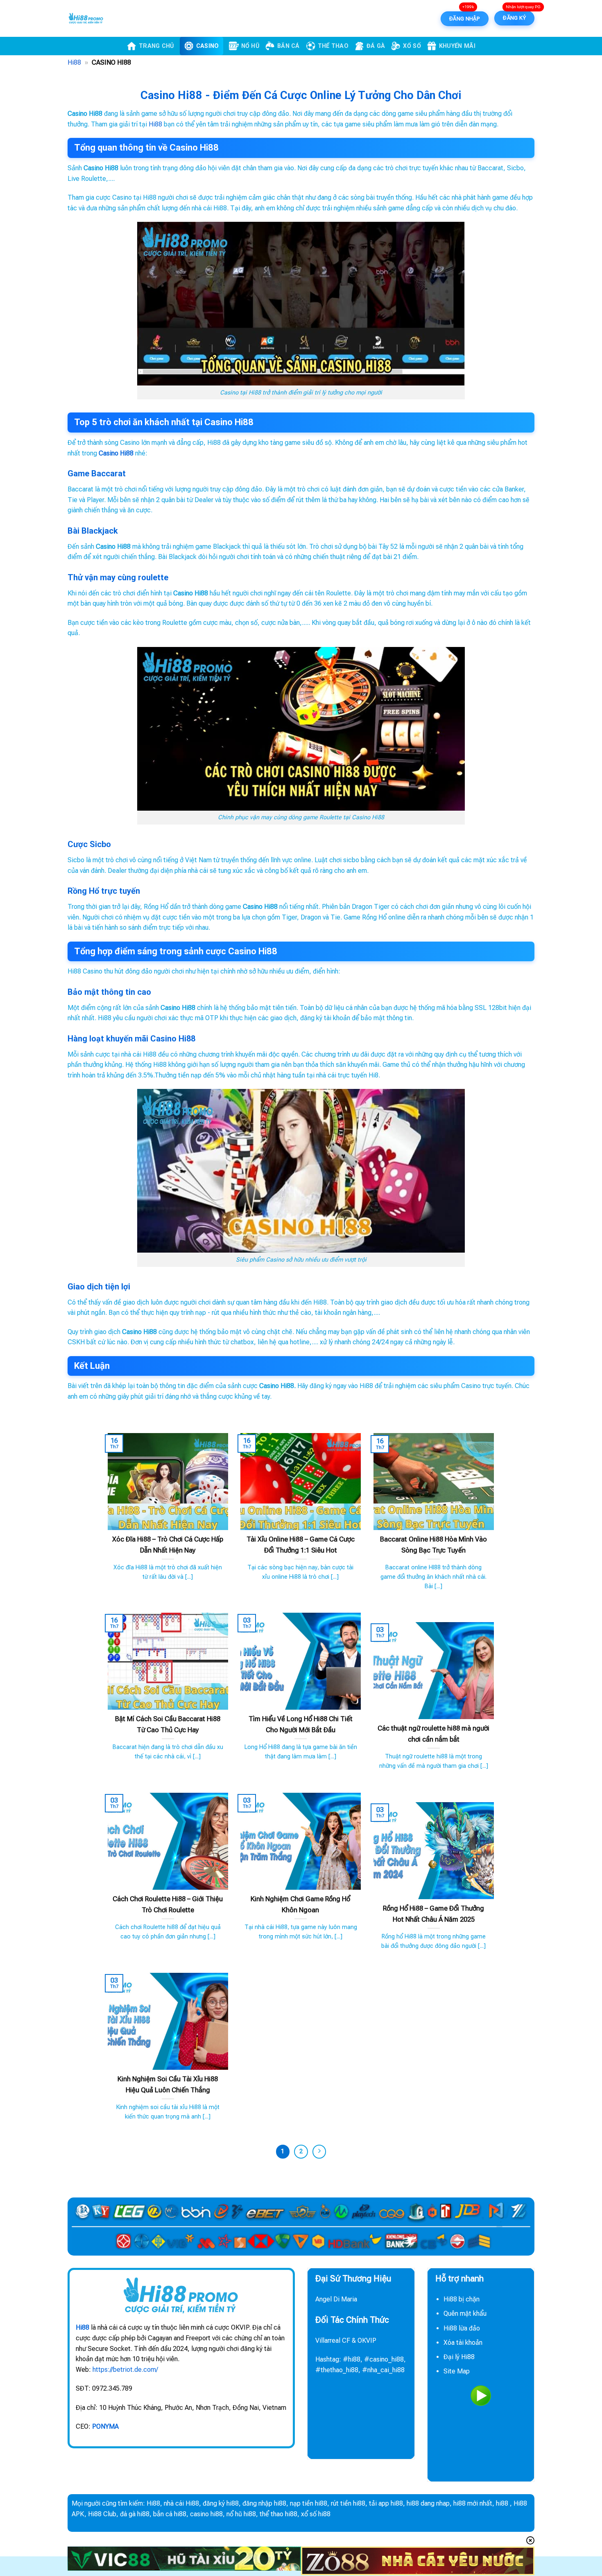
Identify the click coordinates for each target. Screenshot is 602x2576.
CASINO (208, 46)
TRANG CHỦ (156, 46)
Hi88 (74, 62)
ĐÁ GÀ (376, 46)
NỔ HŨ (250, 46)
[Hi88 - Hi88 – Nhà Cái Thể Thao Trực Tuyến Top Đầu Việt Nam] (109, 18)
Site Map (457, 2371)
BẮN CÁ (289, 46)
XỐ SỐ (412, 46)
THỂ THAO (333, 46)
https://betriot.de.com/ (125, 2370)
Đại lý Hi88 (459, 2357)
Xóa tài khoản (463, 2343)
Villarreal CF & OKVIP (346, 2340)
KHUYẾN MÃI (457, 46)
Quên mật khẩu (465, 2313)
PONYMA (105, 2426)
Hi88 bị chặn (462, 2299)
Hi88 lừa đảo (462, 2328)
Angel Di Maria (336, 2299)
